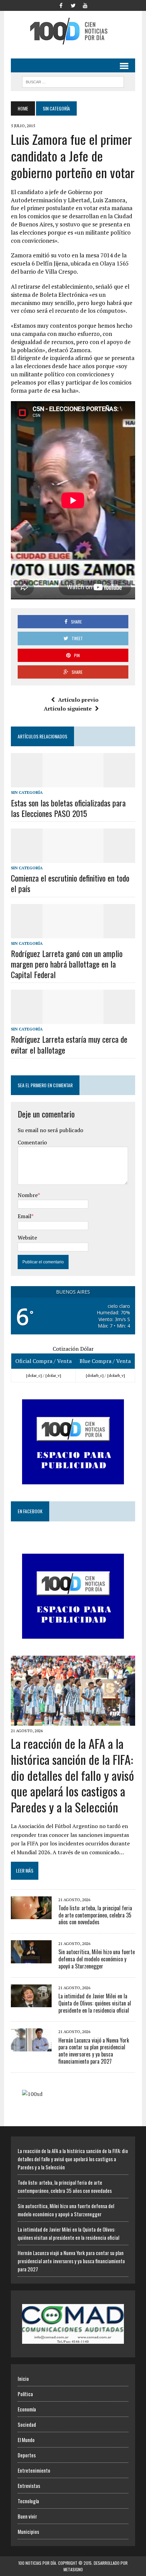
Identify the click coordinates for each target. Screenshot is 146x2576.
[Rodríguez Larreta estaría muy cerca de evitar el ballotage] (73, 1020)
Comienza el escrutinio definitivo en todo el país (70, 883)
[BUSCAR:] (73, 81)
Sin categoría (27, 792)
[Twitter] (73, 5)
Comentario (32, 1142)
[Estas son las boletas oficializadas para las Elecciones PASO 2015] (73, 783)
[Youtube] (85, 5)
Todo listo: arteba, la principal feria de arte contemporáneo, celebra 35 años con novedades (95, 1915)
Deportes (27, 2455)
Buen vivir (27, 2516)
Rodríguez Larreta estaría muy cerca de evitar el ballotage (69, 1044)
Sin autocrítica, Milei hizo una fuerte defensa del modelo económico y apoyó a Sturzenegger (97, 1959)
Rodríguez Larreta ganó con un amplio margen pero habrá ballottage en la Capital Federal (67, 964)
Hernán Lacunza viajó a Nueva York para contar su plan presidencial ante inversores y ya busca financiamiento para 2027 (94, 2051)
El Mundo (26, 2440)
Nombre (28, 1195)
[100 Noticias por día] (73, 31)
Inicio (23, 2378)
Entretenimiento (34, 2470)
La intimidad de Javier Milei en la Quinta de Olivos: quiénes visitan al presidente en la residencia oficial (95, 2003)
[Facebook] (61, 5)
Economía (27, 2409)
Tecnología (28, 2501)
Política (25, 2394)
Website (27, 1238)
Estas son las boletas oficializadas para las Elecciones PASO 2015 (68, 808)
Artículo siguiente (68, 709)
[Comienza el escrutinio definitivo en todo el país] (73, 858)
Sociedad (27, 2424)
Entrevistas (29, 2486)
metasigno (73, 2569)
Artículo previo (78, 700)
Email (24, 1216)
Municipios (28, 2531)
